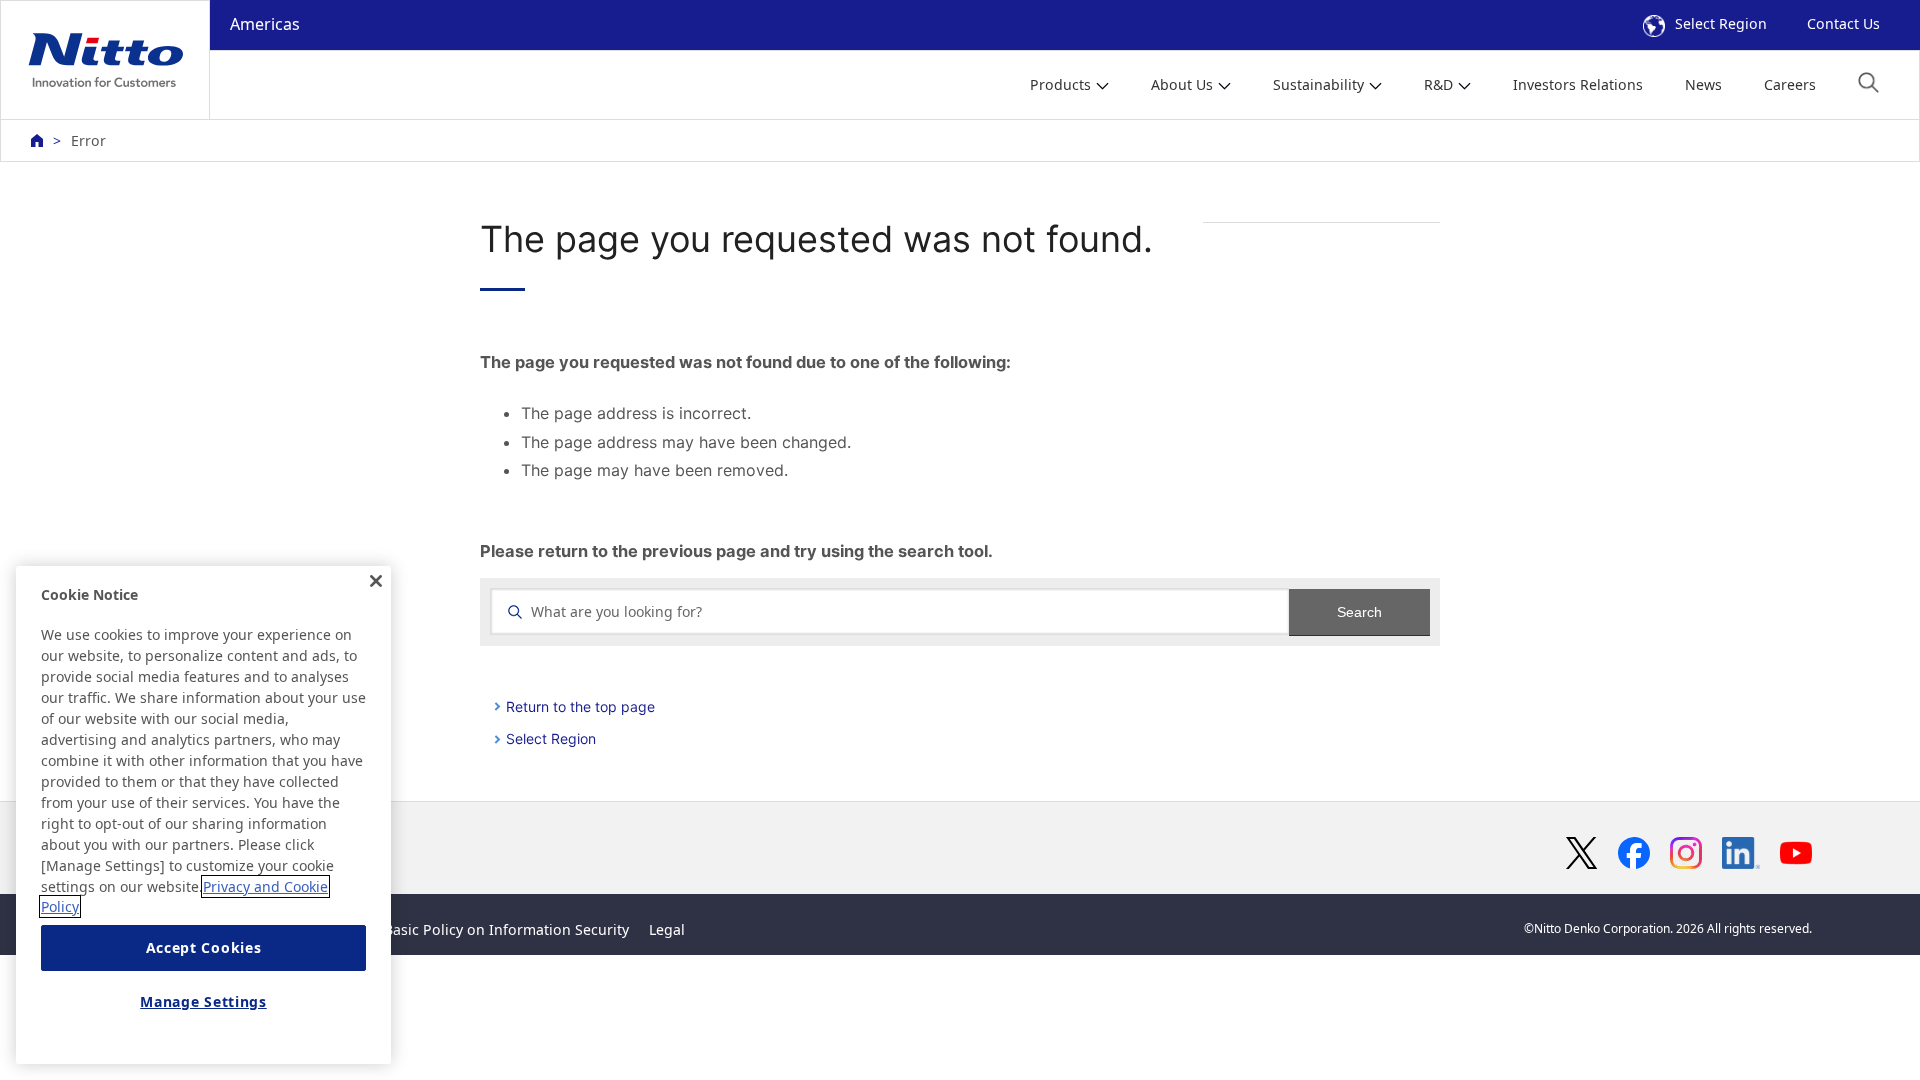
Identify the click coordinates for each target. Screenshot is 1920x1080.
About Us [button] (1182, 84)
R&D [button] (1438, 84)
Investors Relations (1578, 84)
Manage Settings (203, 1002)
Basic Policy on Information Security (506, 929)
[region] (203, 815)
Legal (667, 929)
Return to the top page (580, 706)
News (1703, 84)
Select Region (1721, 23)
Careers (1790, 84)
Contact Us (1843, 23)
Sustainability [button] (1318, 84)
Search (1359, 612)
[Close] (376, 581)
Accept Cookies (204, 948)
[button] (1868, 82)
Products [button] (1060, 84)
